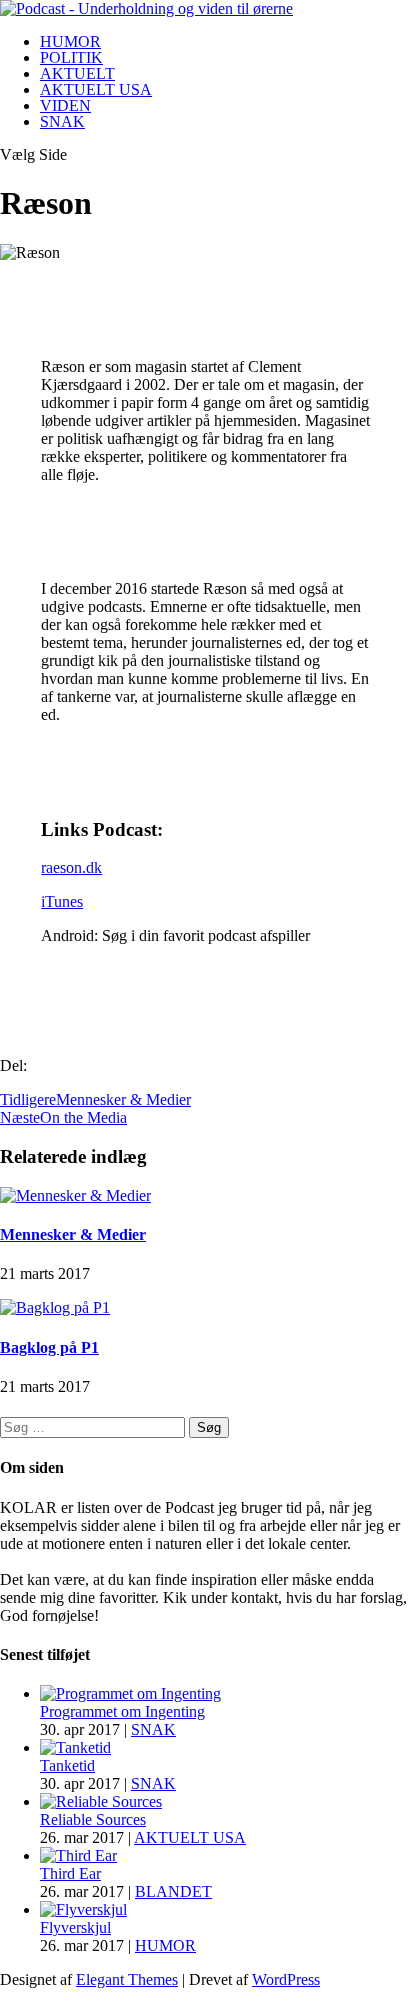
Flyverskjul (75, 1927)
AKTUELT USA (96, 89)
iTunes (62, 901)
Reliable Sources (93, 1819)
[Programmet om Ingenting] (130, 1693)
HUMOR (70, 41)
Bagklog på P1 (49, 1347)
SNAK (62, 121)
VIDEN (65, 105)
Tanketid (67, 1765)
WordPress (286, 1979)
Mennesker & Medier (73, 1234)
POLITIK (71, 57)
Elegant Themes (127, 1979)
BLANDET (173, 1891)
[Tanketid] (75, 1747)
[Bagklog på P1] (55, 1307)
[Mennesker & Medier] (75, 1195)
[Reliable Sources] (101, 1801)
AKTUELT (77, 73)
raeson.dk (71, 867)
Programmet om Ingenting (122, 1711)
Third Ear (70, 1873)
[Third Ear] (78, 1855)
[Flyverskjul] (83, 1909)
